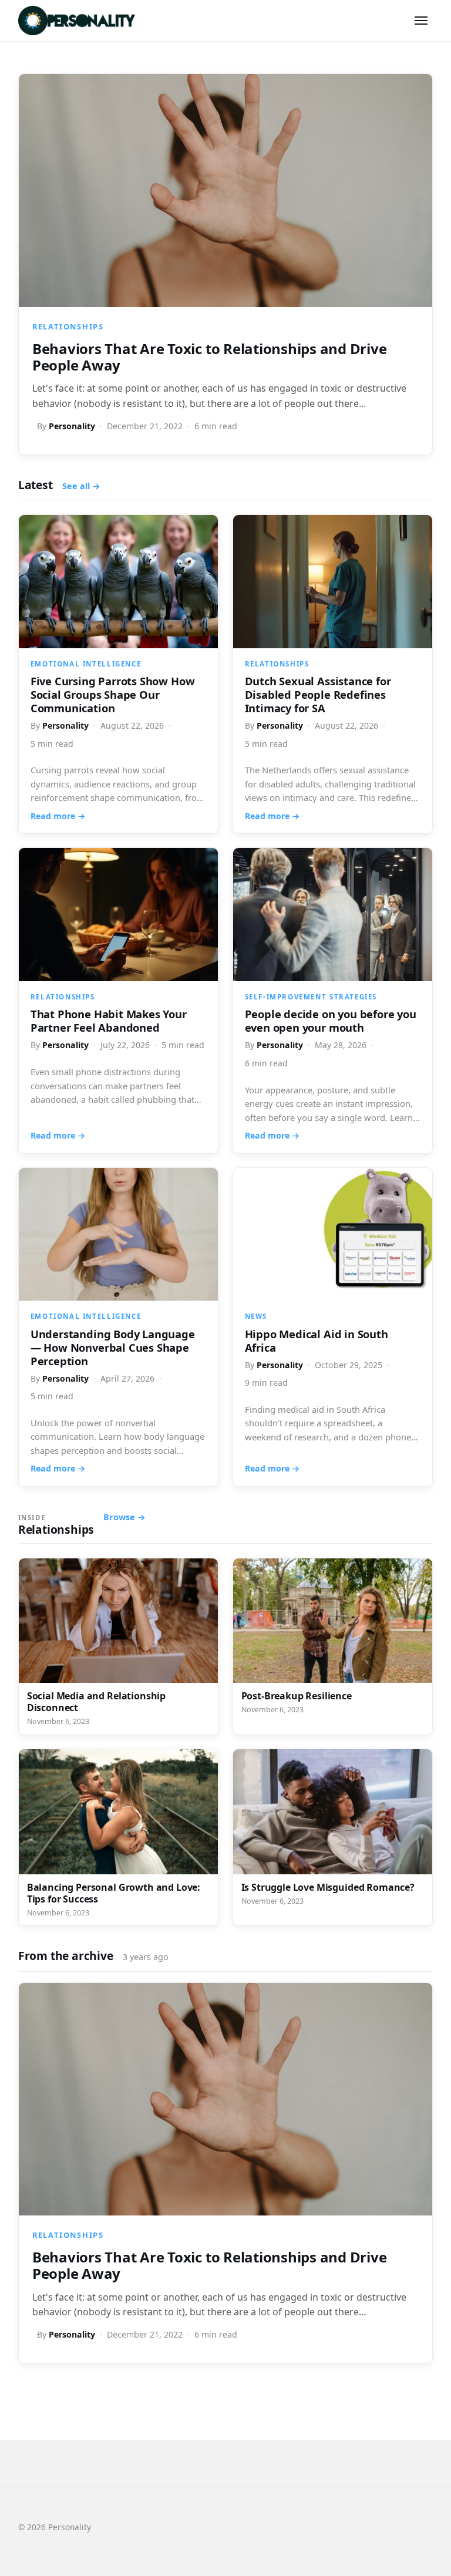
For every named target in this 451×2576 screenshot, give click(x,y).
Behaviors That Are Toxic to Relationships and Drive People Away (210, 357)
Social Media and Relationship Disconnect (96, 1702)
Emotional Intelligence (86, 664)
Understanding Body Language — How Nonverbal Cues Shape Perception (113, 1347)
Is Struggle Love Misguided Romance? (328, 1887)
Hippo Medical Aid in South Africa (317, 1341)
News (256, 1316)
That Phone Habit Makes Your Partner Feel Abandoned (109, 1021)
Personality (72, 426)
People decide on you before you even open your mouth (331, 1021)
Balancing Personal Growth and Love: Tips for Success (114, 1893)
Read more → (58, 816)
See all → (81, 486)
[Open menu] (421, 21)
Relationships (68, 326)
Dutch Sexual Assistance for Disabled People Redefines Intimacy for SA (318, 694)
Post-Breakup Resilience (297, 1696)
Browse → (124, 1517)
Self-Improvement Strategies (311, 997)
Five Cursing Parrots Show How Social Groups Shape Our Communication (113, 694)
